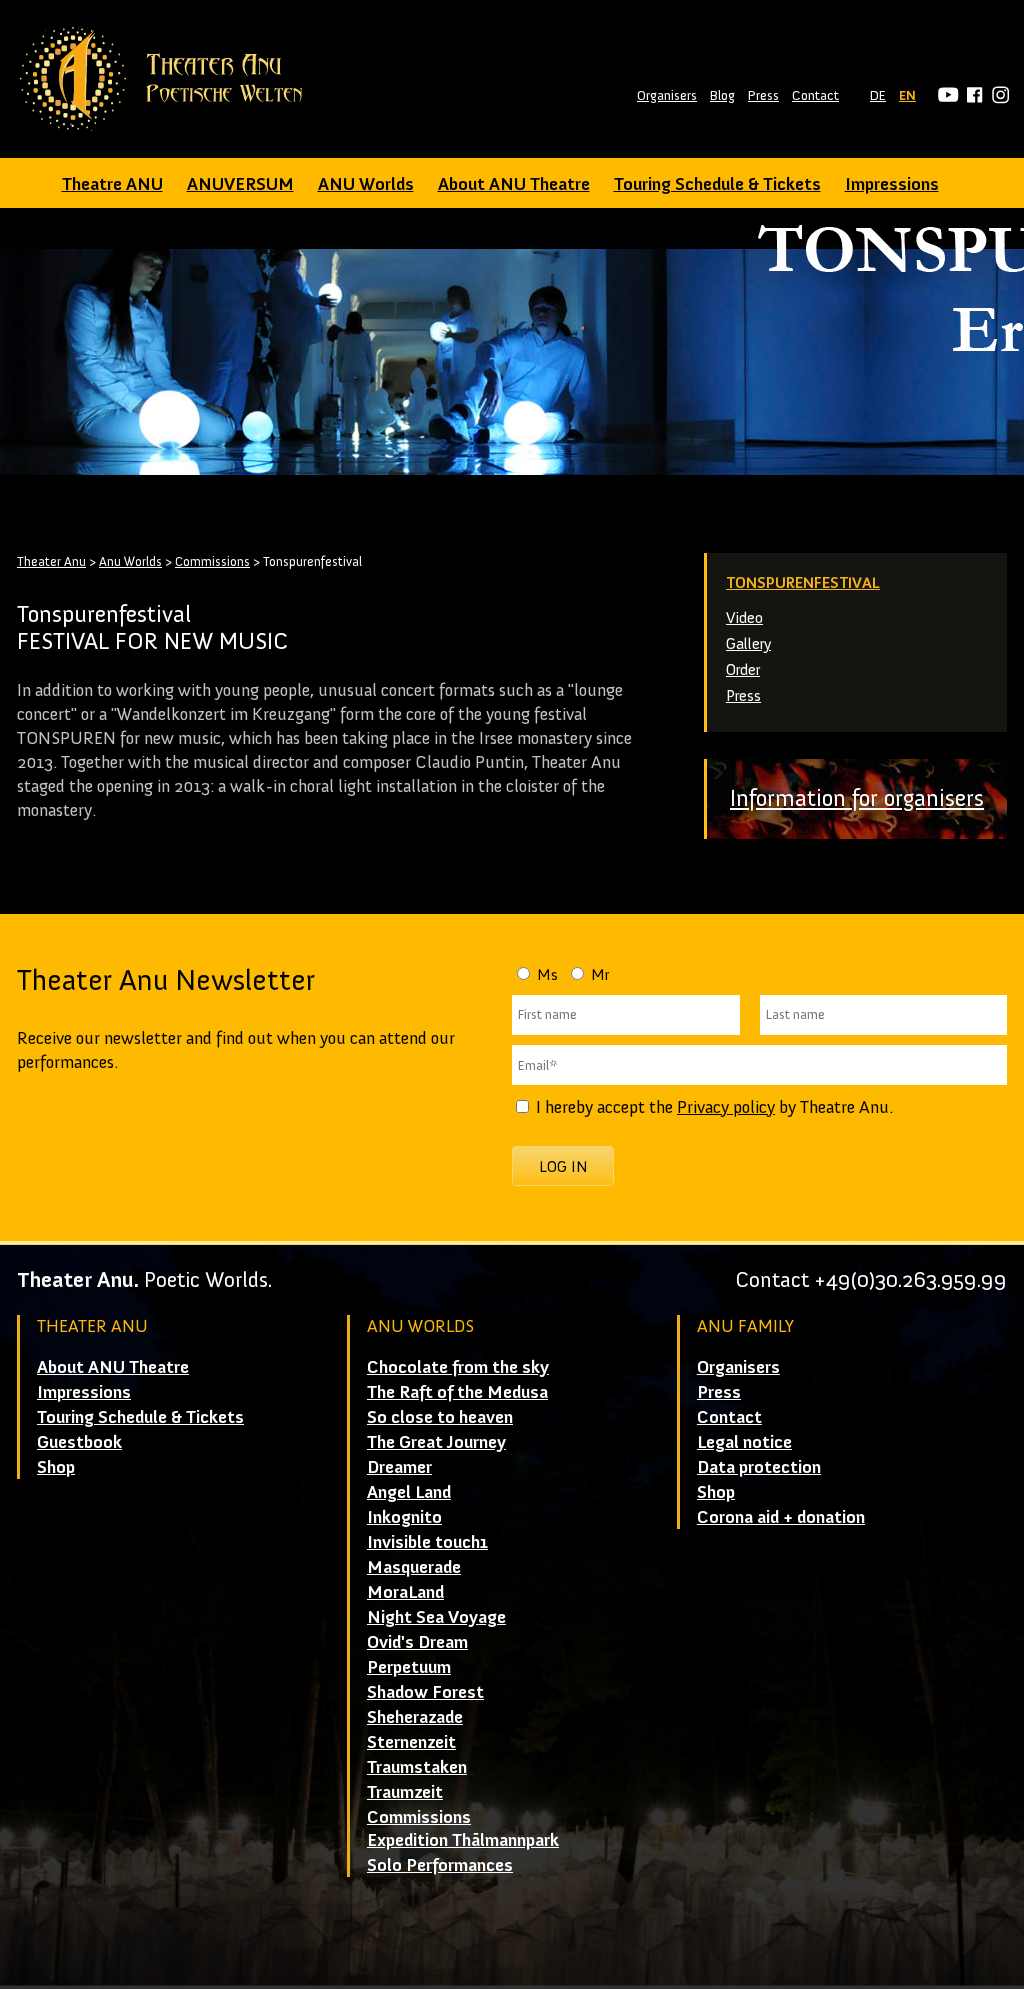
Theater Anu (51, 561)
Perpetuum (409, 1667)
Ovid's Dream (417, 1642)
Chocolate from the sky (458, 1367)
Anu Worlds (130, 561)
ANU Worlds (366, 184)
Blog (722, 95)
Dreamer (399, 1467)
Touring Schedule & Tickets (717, 184)
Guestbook (79, 1442)
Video (744, 617)
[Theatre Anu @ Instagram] (997, 95)
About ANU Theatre (514, 184)
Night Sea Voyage (436, 1617)
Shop (56, 1467)
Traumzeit (405, 1792)
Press (763, 95)
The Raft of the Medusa (457, 1392)
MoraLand (405, 1592)
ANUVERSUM (240, 184)
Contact (815, 95)
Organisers (667, 95)
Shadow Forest (425, 1692)
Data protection (759, 1467)
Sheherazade (415, 1717)
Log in (563, 1166)
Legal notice (744, 1442)
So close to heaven (440, 1417)
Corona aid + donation (781, 1517)
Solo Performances (440, 1865)
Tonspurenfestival (803, 582)
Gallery (748, 643)
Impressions (892, 184)
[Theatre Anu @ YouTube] (945, 95)
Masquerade (414, 1567)
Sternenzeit (411, 1742)
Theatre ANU (112, 184)
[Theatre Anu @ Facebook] (971, 95)
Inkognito (404, 1517)
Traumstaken (417, 1767)
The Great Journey (436, 1442)
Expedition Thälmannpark (463, 1840)
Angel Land (409, 1492)
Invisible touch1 (427, 1542)
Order (743, 669)
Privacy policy (726, 1107)
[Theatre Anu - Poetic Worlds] (167, 79)
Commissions (212, 561)
